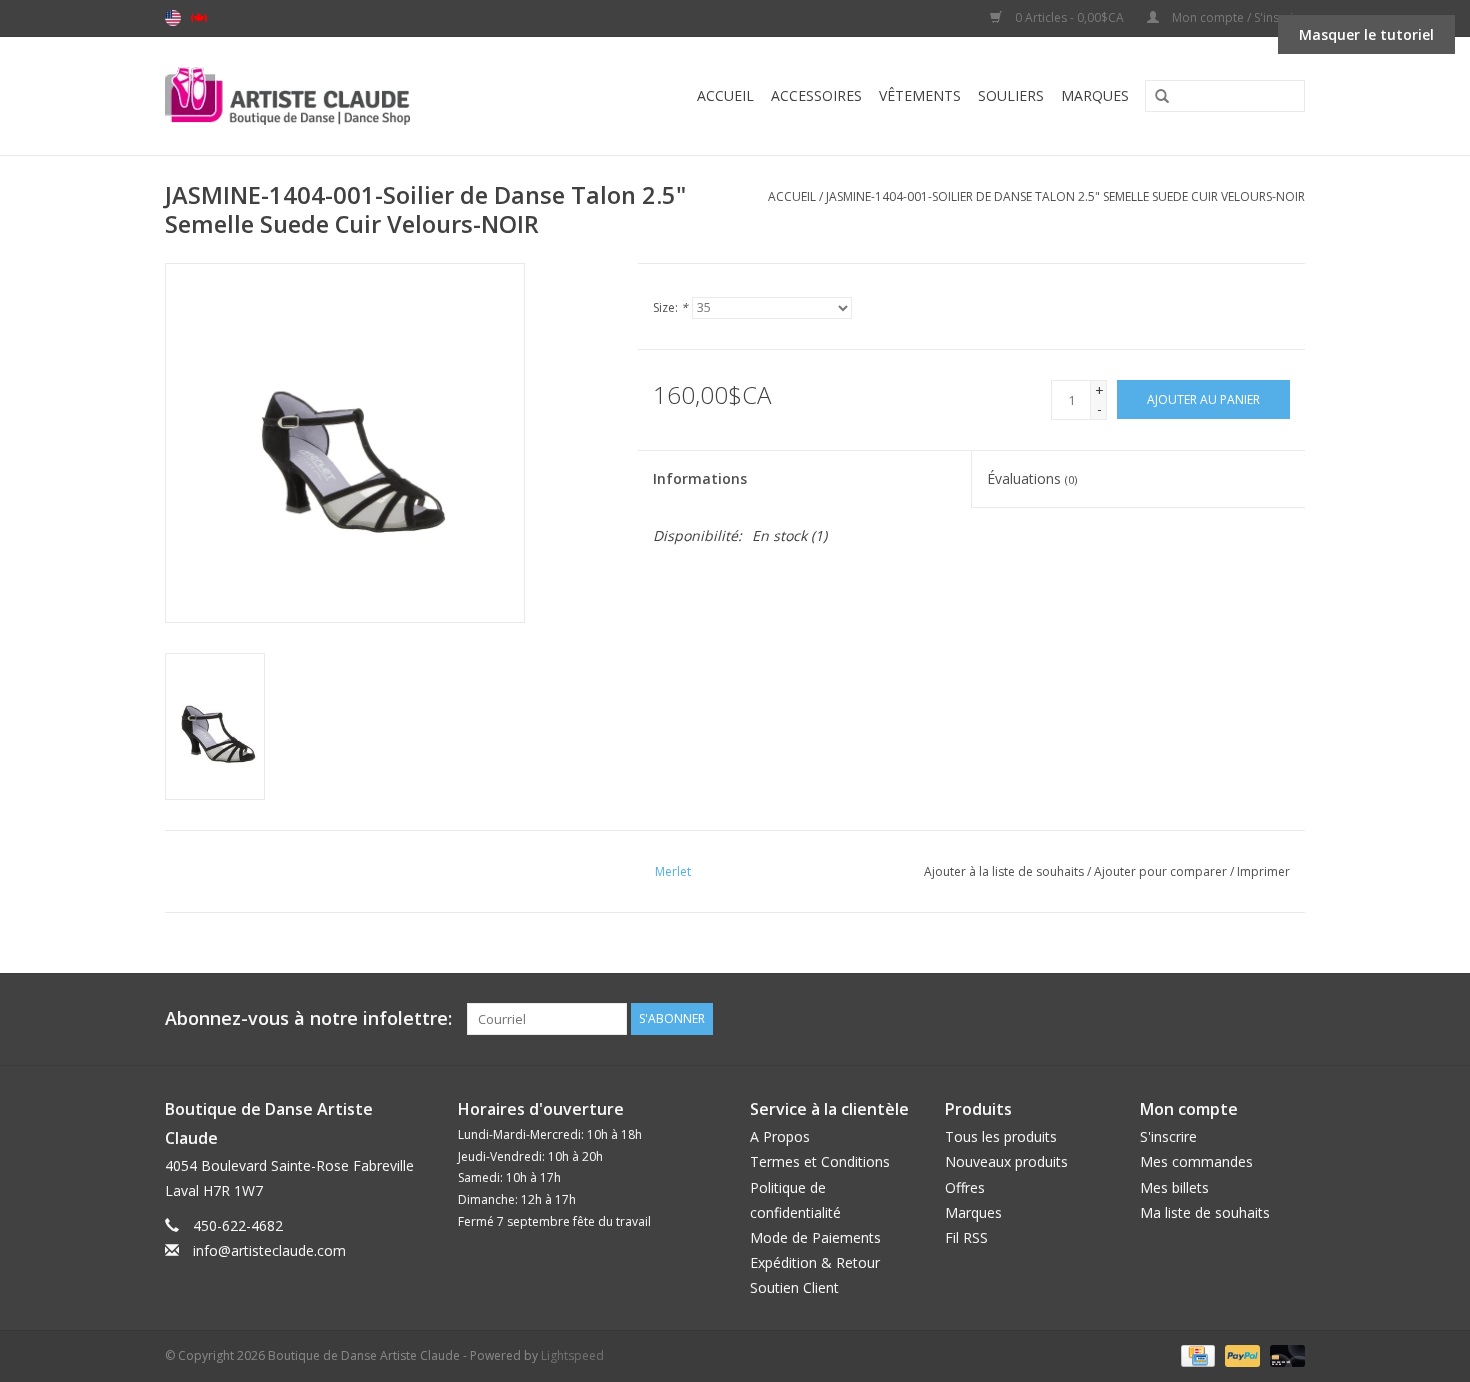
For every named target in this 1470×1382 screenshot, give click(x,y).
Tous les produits (1001, 1136)
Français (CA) (199, 18)
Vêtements (920, 95)
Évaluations (1032, 478)
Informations (700, 478)
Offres (965, 1187)
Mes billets (1174, 1187)
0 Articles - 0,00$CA (1069, 17)
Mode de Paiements (815, 1237)
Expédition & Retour (815, 1262)
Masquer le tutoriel (1366, 34)
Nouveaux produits (1006, 1161)
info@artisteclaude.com (269, 1250)
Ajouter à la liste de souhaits (1004, 871)
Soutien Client (794, 1287)
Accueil (725, 95)
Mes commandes (1196, 1161)
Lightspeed (572, 1355)
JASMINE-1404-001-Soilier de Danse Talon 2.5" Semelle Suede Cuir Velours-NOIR (1065, 196)
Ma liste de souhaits (1205, 1212)
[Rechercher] (1155, 97)
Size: (670, 307)
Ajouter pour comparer (1162, 871)
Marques (1095, 95)
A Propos (780, 1136)
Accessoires (816, 95)
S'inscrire (1168, 1136)
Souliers (1011, 95)
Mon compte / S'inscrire (1237, 17)
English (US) (173, 18)
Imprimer (1263, 871)
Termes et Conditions (820, 1161)
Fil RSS (966, 1237)
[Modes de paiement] (1196, 1355)
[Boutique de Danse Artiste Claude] (327, 96)
